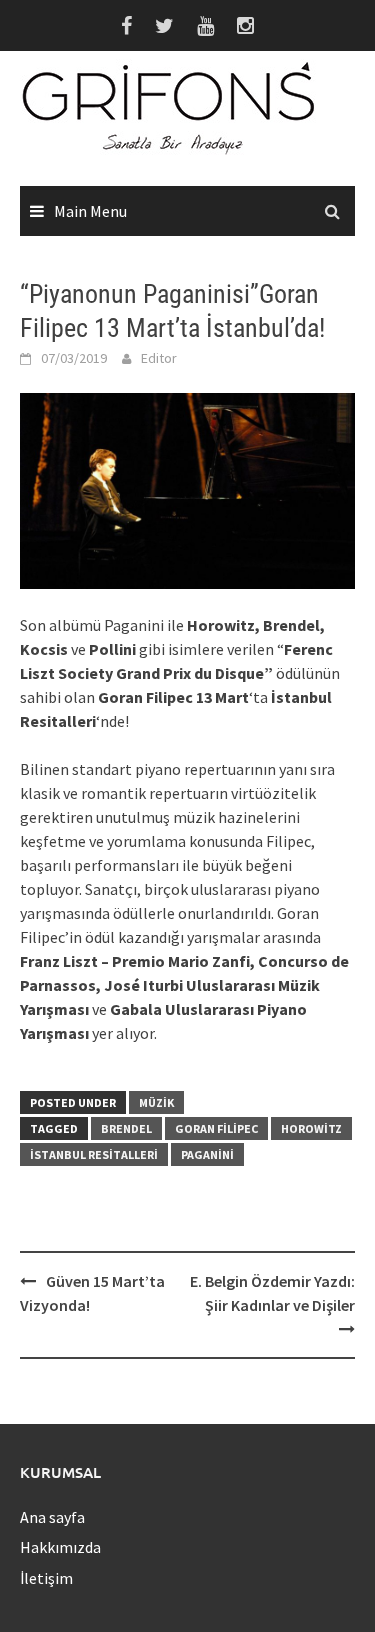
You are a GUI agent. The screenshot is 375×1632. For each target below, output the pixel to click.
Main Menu (90, 211)
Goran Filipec (216, 1128)
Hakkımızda (60, 1547)
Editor (159, 358)
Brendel (126, 1128)
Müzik (156, 1102)
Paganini (207, 1154)
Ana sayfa (52, 1517)
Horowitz (311, 1128)
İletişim (46, 1578)
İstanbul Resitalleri (94, 1154)
